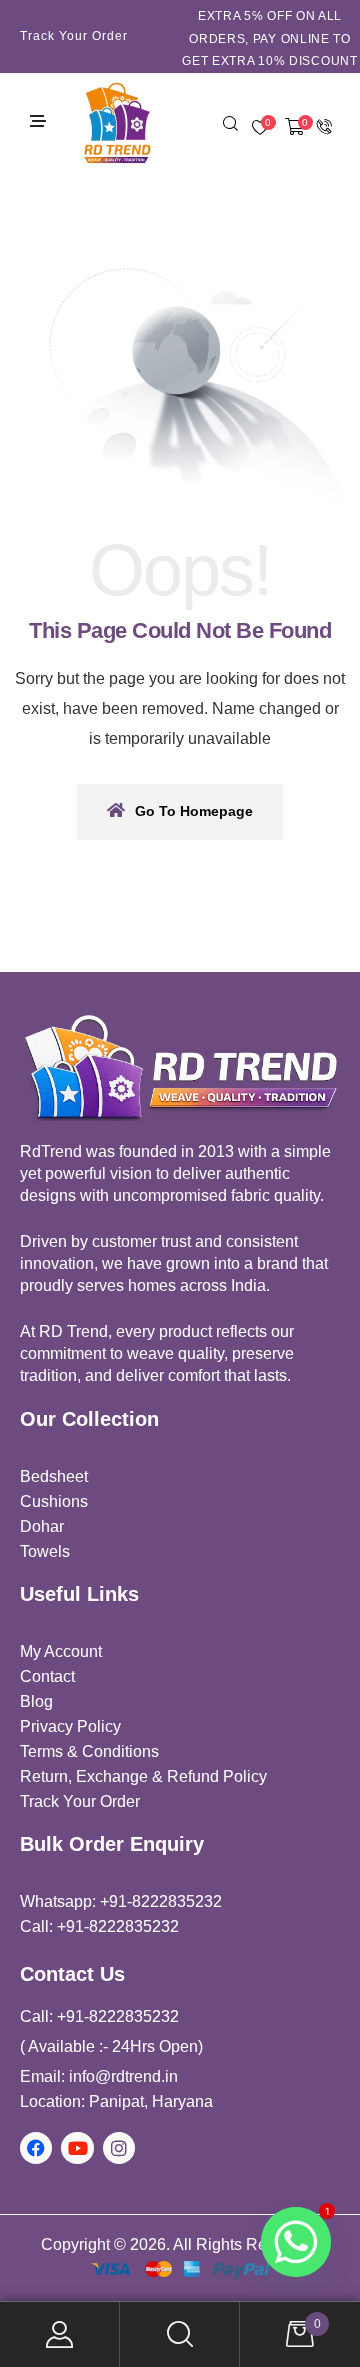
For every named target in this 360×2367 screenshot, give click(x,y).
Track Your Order (74, 36)
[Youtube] (77, 2148)
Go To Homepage (194, 811)
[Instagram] (119, 2148)
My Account (60, 2334)
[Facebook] (36, 2148)
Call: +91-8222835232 (99, 1926)
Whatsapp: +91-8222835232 (121, 1901)
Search (180, 2334)
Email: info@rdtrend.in (99, 2076)
